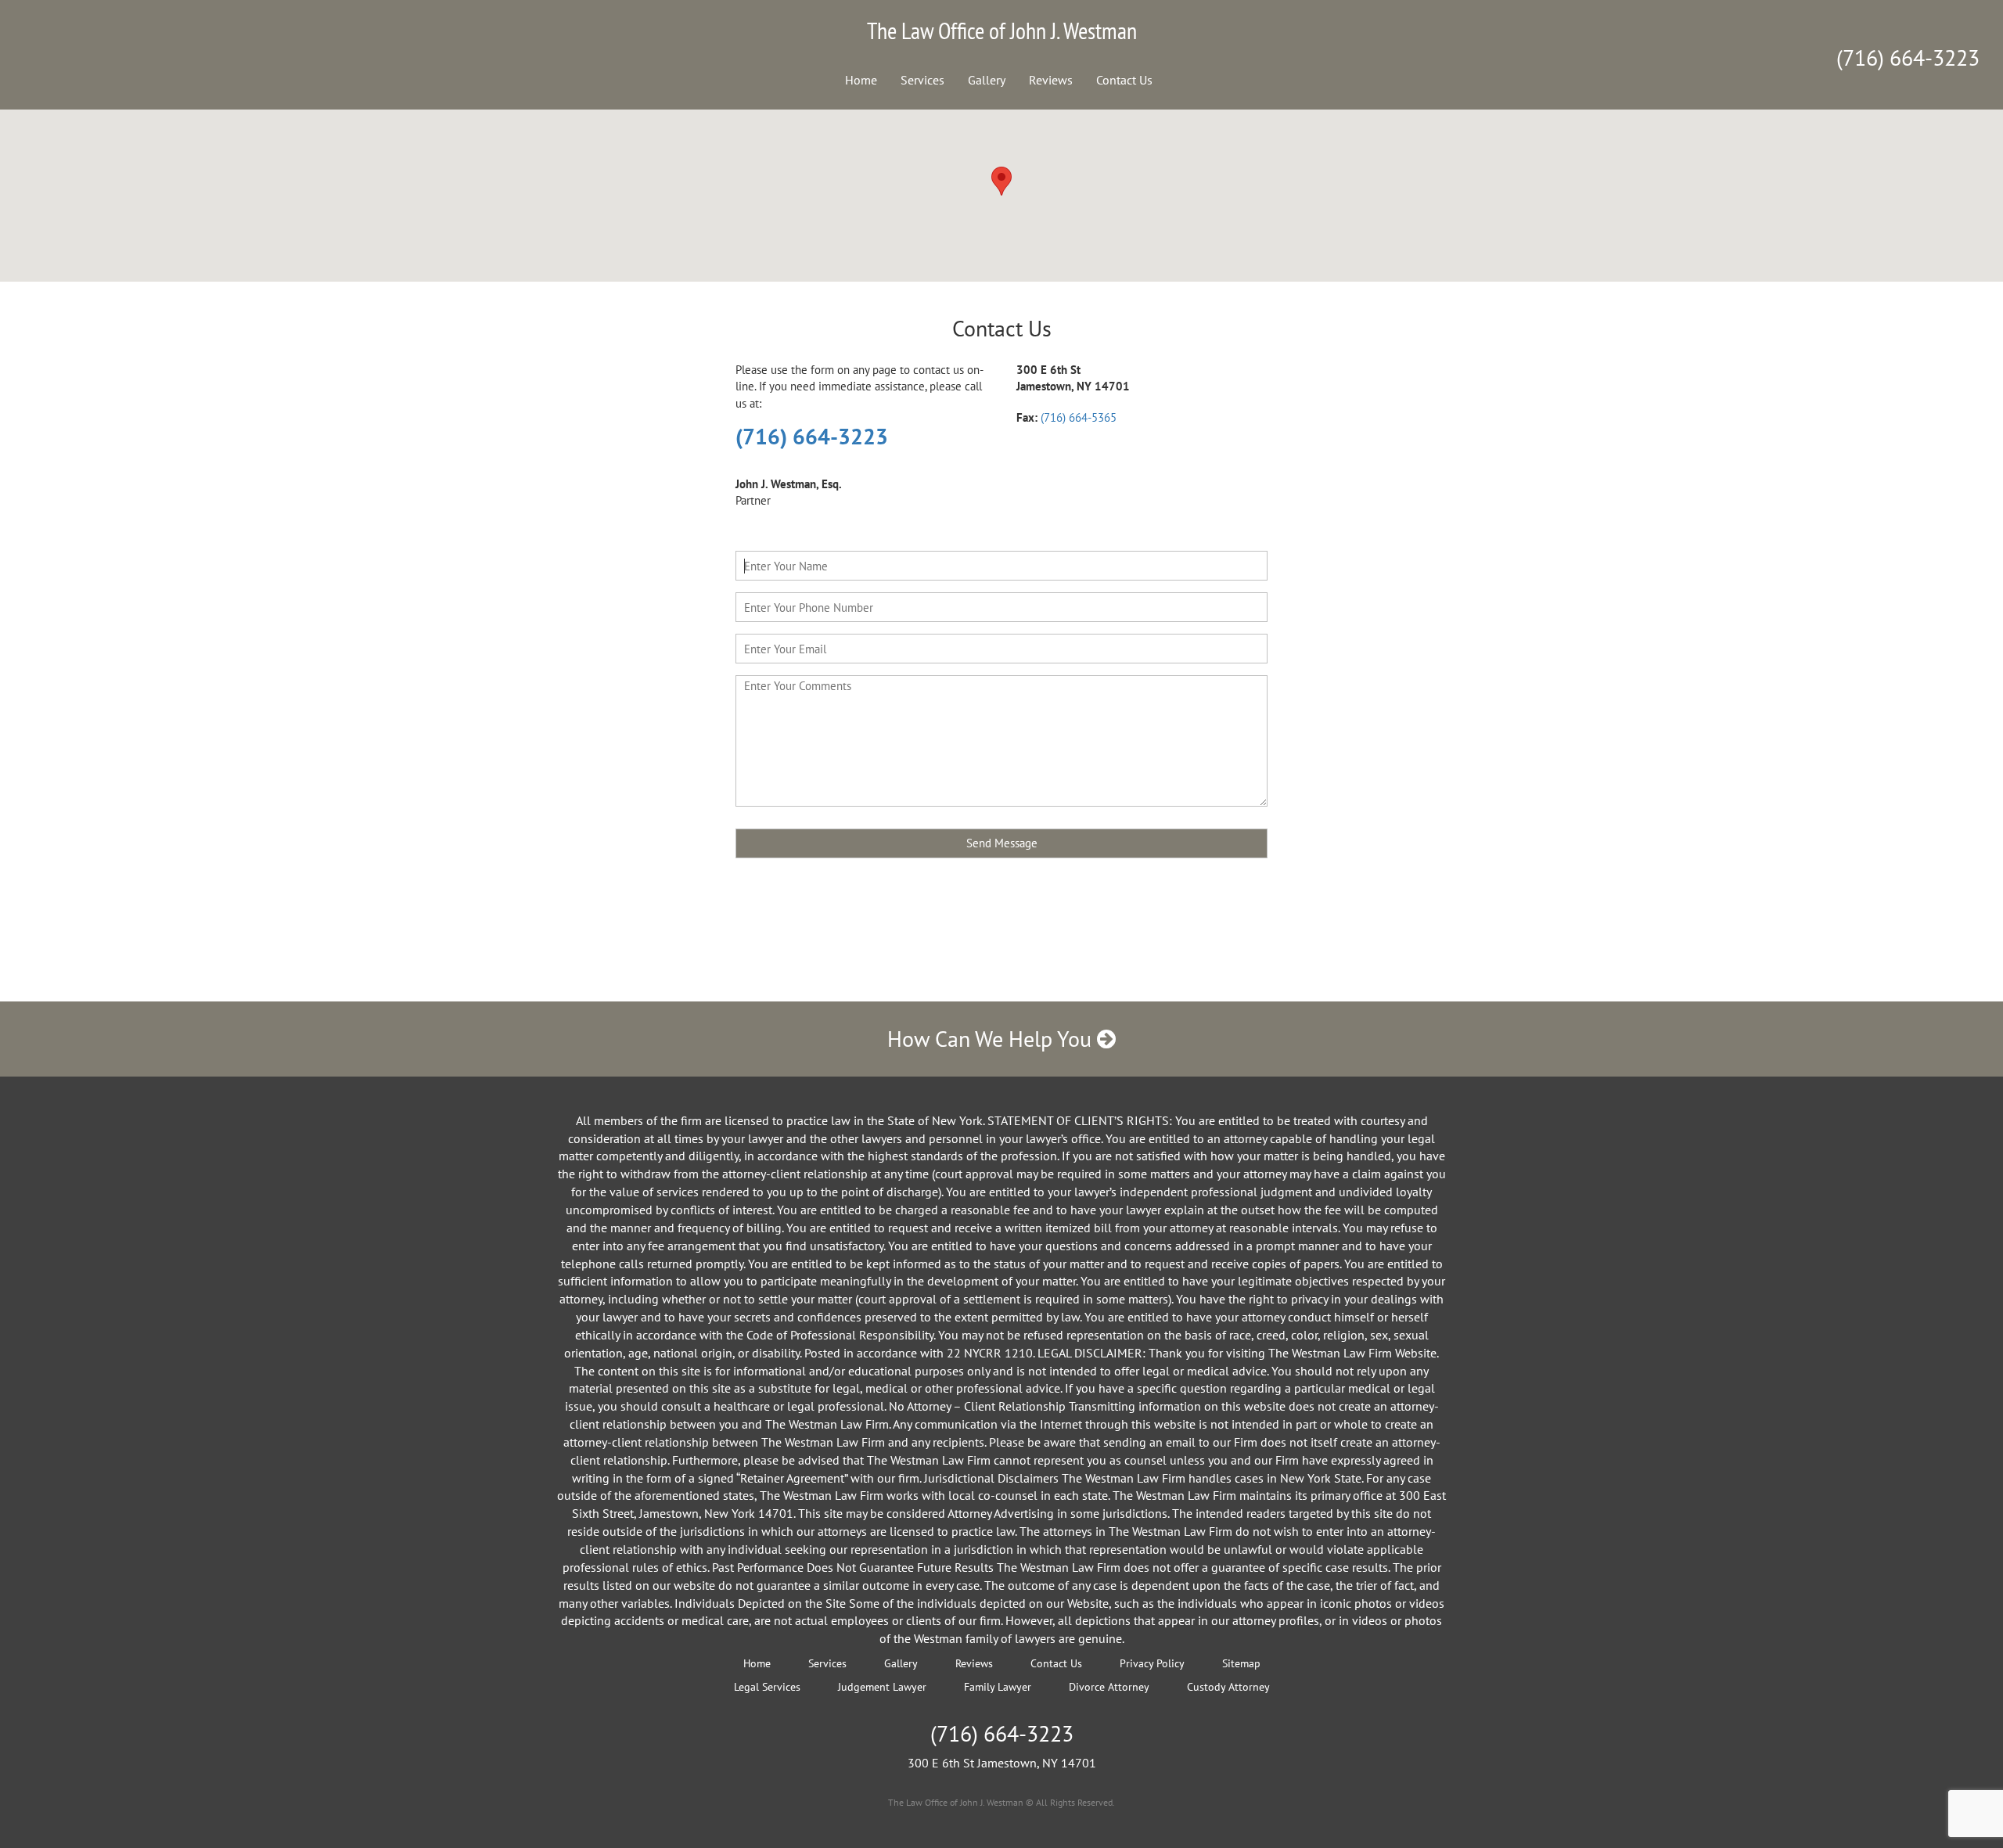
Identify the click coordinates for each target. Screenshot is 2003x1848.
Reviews (1051, 80)
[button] (1001, 181)
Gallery (987, 80)
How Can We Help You (992, 1039)
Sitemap (1241, 1663)
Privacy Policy (1152, 1663)
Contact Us (1124, 80)
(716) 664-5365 (1079, 417)
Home (861, 80)
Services (922, 80)
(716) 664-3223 (1908, 58)
